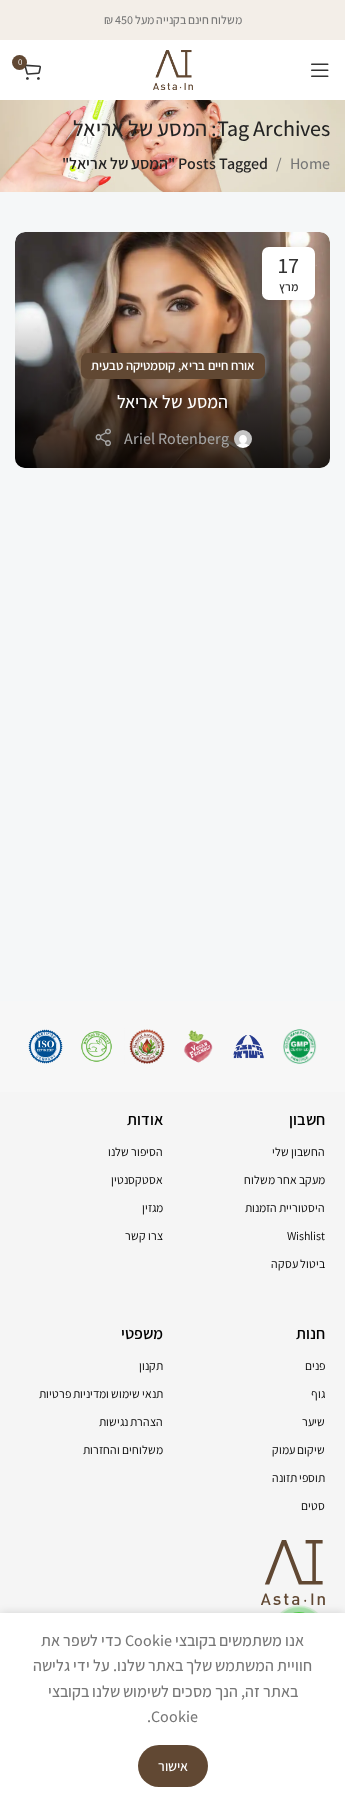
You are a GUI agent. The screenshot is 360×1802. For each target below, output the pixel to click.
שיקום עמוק (298, 1449)
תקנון (151, 1365)
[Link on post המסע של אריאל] (172, 350)
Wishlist (306, 1235)
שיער (313, 1421)
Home (310, 163)
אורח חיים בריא (218, 365)
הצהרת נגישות (131, 1421)
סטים (313, 1505)
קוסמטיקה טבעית (133, 365)
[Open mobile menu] (320, 70)
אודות (145, 1119)
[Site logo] (173, 68)
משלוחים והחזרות (123, 1449)
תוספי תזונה (298, 1477)
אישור (173, 1766)
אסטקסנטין (137, 1179)
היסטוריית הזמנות (285, 1207)
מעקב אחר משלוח (284, 1179)
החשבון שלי (298, 1151)
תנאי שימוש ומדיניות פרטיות (101, 1393)
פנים (315, 1365)
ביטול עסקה (298, 1263)
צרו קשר (144, 1235)
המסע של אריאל (172, 401)
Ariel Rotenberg (176, 438)
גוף (318, 1393)
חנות (310, 1333)
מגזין (152, 1207)
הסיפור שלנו (135, 1151)
